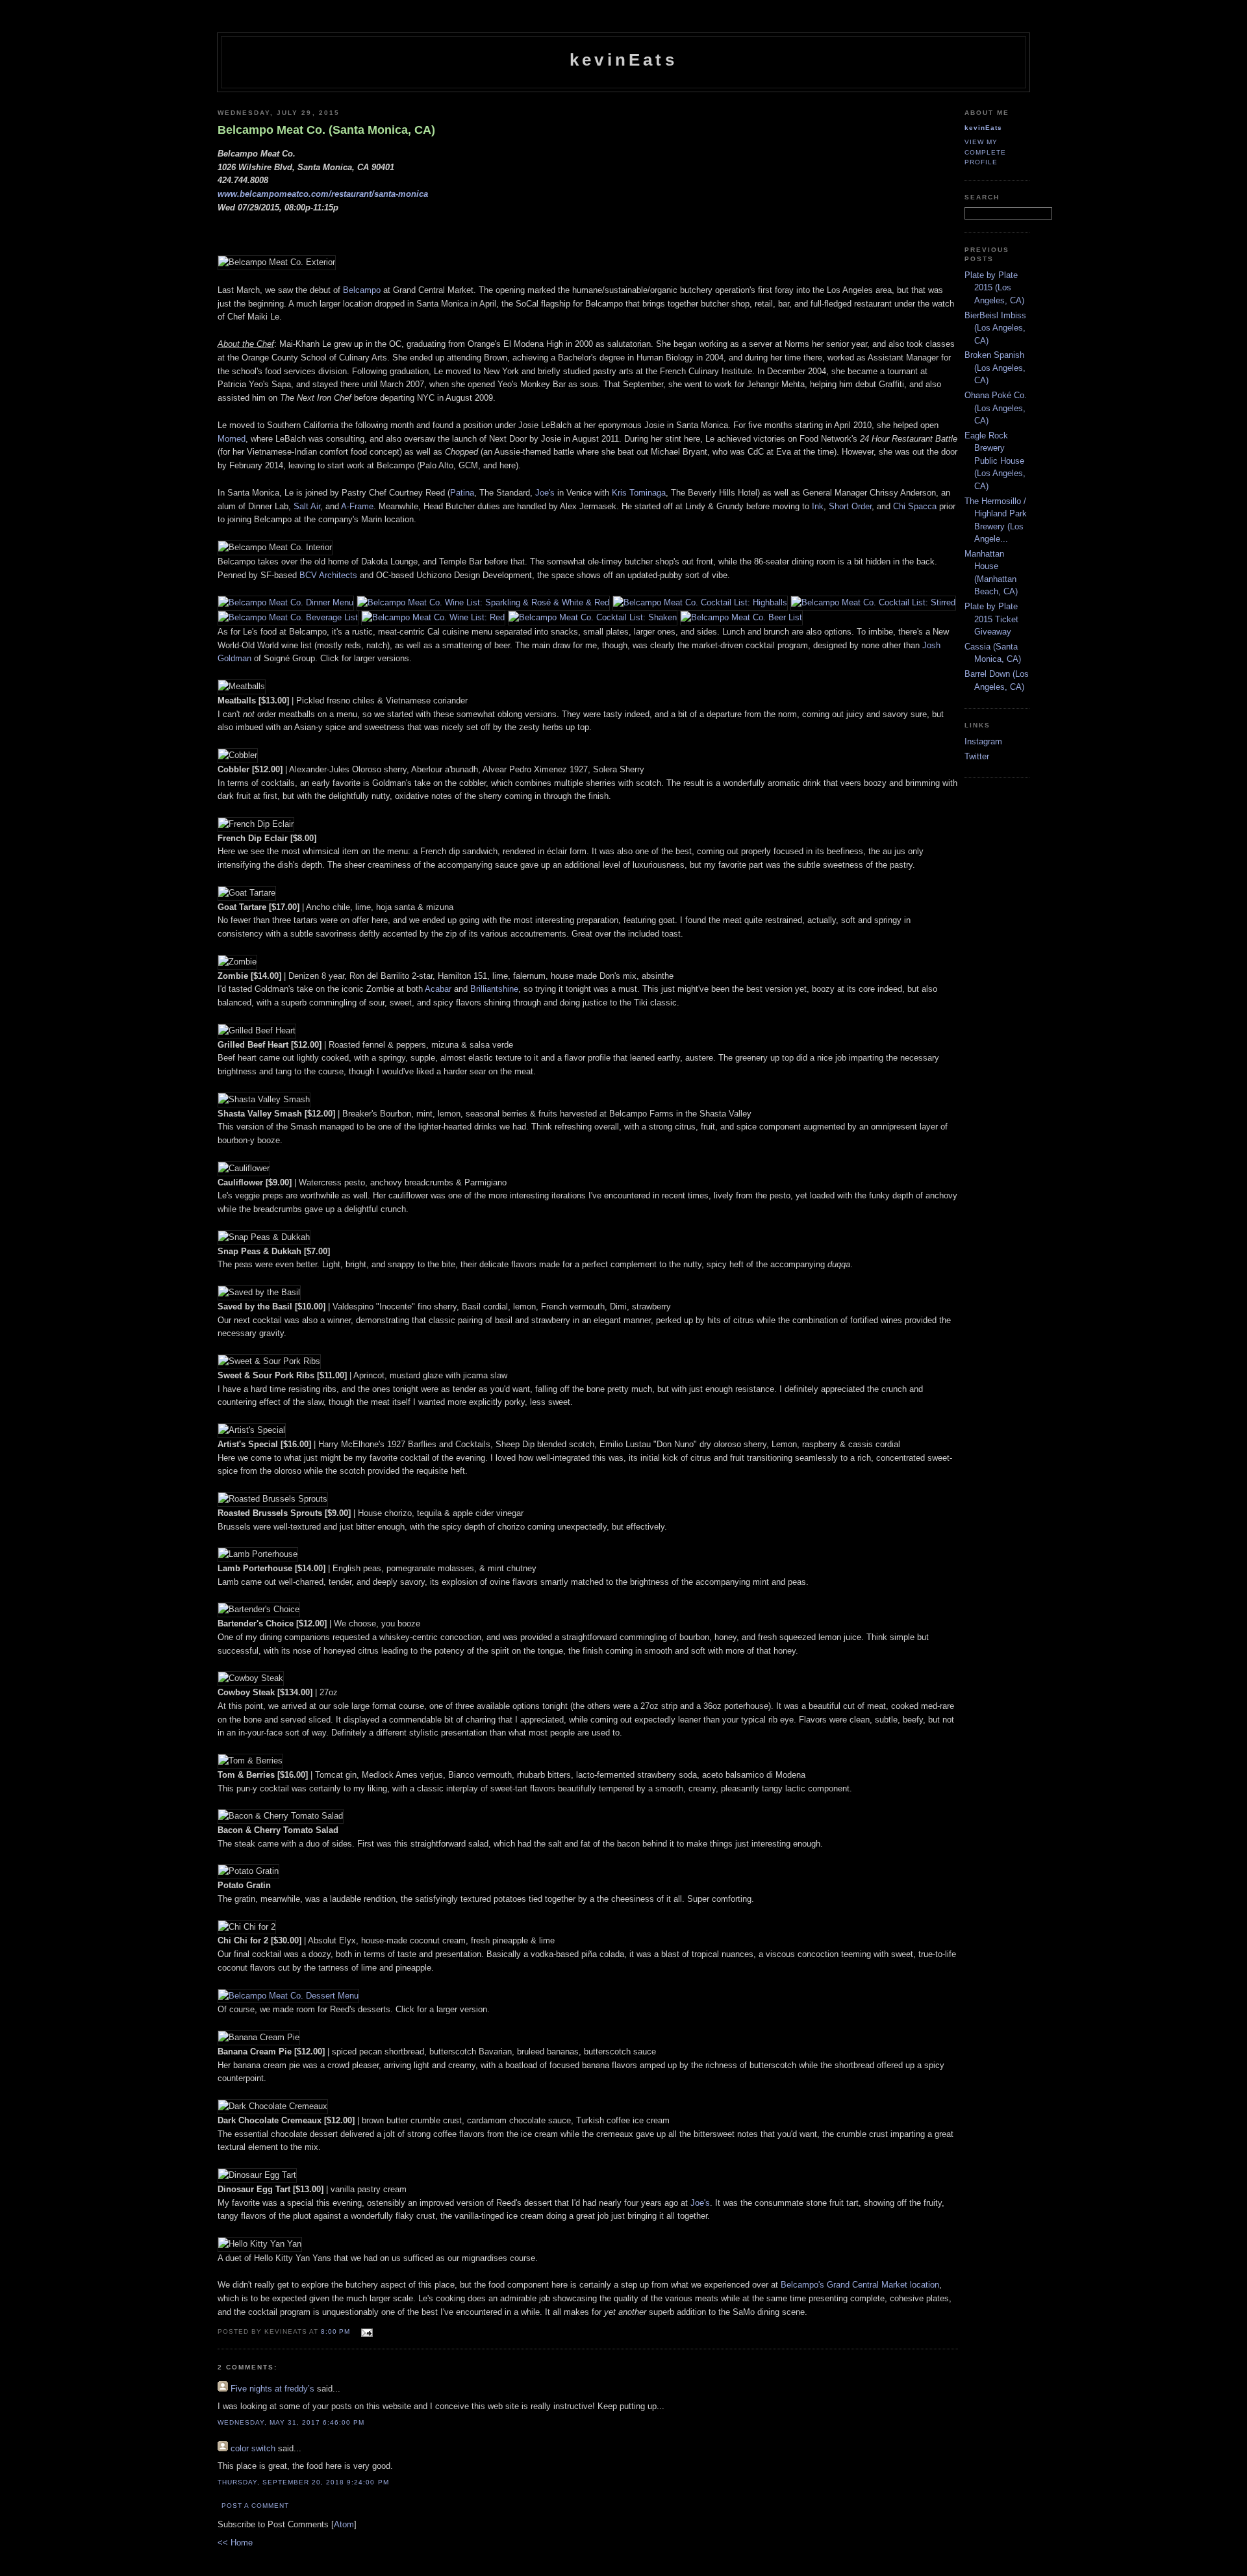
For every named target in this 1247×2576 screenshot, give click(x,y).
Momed (232, 439)
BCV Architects (328, 575)
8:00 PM (337, 2331)
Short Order (850, 506)
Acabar (438, 989)
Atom (344, 2524)
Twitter (977, 756)
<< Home (235, 2543)
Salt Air (307, 506)
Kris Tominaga (639, 493)
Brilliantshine (494, 989)
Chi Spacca (915, 506)
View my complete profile (985, 152)
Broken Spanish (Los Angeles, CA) (995, 368)
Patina (462, 493)
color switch (253, 2448)
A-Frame (357, 506)
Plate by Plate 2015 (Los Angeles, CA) (994, 288)
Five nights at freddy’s (272, 2389)
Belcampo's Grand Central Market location (860, 2285)
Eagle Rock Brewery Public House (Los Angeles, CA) (995, 461)
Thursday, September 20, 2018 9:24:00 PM (303, 2482)
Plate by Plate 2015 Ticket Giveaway (991, 619)
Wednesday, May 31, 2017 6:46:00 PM (291, 2422)
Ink (818, 506)
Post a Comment (255, 2506)
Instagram (983, 741)
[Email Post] (365, 2331)
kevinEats (623, 60)
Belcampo (362, 290)
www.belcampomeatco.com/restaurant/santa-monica (323, 194)
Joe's (545, 493)
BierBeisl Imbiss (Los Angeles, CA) (995, 328)
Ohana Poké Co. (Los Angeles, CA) (996, 408)
